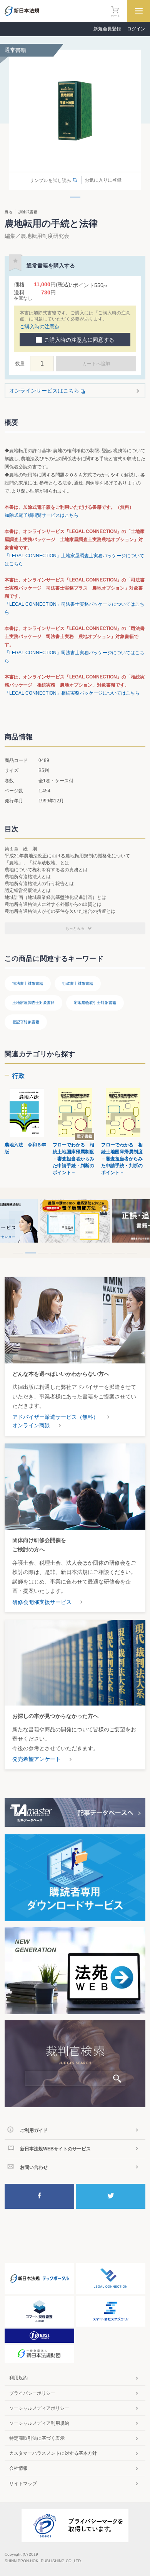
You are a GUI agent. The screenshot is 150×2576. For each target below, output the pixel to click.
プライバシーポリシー (32, 2393)
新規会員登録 (107, 29)
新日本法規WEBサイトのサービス (55, 2149)
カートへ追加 (96, 364)
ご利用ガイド (34, 2130)
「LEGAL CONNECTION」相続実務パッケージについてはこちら (72, 693)
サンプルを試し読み (50, 180)
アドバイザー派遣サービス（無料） (55, 1417)
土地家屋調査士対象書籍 (33, 1003)
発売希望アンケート (37, 1759)
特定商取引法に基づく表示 (37, 2438)
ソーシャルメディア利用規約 (39, 2423)
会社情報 (18, 2468)
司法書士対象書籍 (28, 983)
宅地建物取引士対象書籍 (95, 1003)
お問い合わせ (34, 2167)
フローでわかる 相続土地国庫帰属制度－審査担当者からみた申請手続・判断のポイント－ (73, 1159)
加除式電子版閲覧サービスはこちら (42, 515)
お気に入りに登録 (103, 180)
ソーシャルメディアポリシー (39, 2408)
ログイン (136, 29)
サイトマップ (23, 2484)
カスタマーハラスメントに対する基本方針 (53, 2453)
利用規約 (18, 2378)
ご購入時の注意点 (40, 327)
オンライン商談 (31, 1425)
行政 (18, 1076)
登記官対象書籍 (26, 1022)
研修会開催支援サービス (42, 1602)
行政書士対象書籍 (78, 983)
